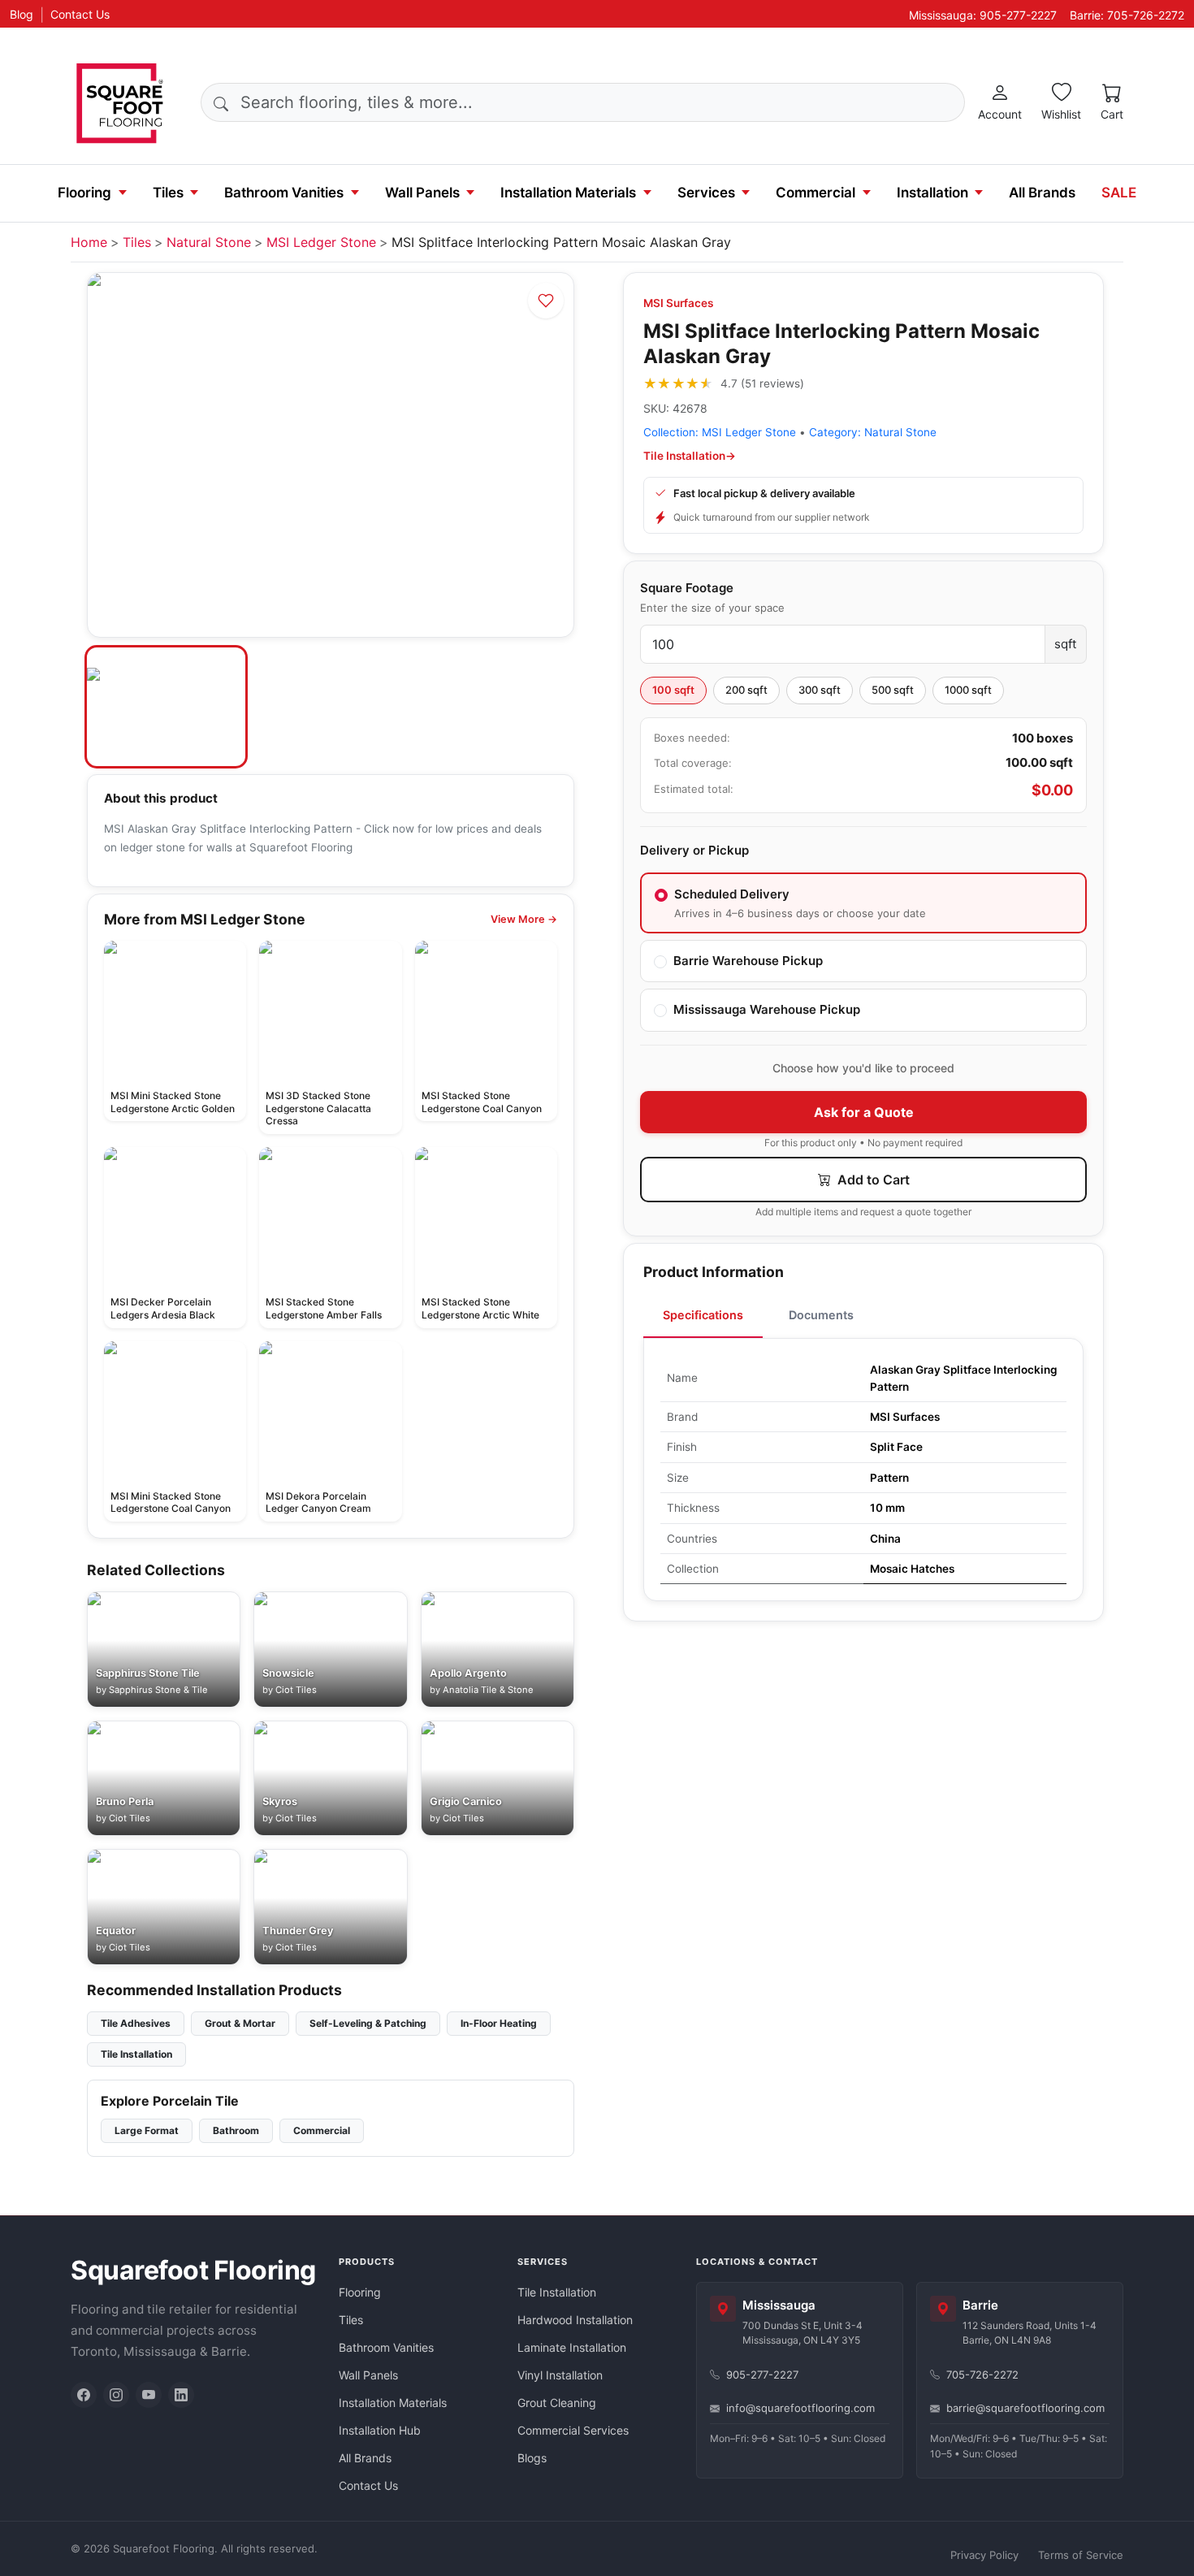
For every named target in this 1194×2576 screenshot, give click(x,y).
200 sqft (746, 690)
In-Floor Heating (499, 2023)
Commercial (815, 193)
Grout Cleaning (557, 2403)
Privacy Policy (984, 2555)
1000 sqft (968, 690)
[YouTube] (149, 2395)
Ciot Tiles (296, 1690)
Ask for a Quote (864, 1112)
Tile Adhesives (136, 2023)
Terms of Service (1081, 2555)
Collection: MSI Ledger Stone (720, 432)
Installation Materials (568, 193)
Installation (932, 193)
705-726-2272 (982, 2375)
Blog (22, 14)
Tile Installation (136, 2054)
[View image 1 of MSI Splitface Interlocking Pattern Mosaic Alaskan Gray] (166, 707)
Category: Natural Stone (873, 432)
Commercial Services (573, 2430)
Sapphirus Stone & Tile (158, 1690)
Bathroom (236, 2130)
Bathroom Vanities (284, 193)
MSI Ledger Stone (321, 242)
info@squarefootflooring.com (800, 2408)
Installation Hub (380, 2430)
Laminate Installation (572, 2347)
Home (89, 242)
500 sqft (893, 690)
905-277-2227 (762, 2375)
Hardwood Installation (575, 2320)
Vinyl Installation (560, 2375)
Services (706, 193)
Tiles (168, 193)
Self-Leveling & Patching (368, 2023)
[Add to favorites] (546, 301)
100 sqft (673, 690)
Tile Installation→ (690, 456)
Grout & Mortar (240, 2023)
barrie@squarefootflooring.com (1025, 2408)
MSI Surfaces (678, 303)
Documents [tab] (821, 1315)
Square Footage (687, 588)
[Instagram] (116, 2395)
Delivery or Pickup (694, 850)
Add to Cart (872, 1180)
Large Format (147, 2130)
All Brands (1042, 193)
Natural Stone (209, 242)
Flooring (84, 193)
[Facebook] (84, 2395)
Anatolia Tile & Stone (488, 1690)
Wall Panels (422, 193)
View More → (524, 919)
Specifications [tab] (703, 1315)
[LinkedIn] (181, 2395)
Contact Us (80, 14)
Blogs (532, 2458)
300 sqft (820, 690)
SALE (1119, 193)
